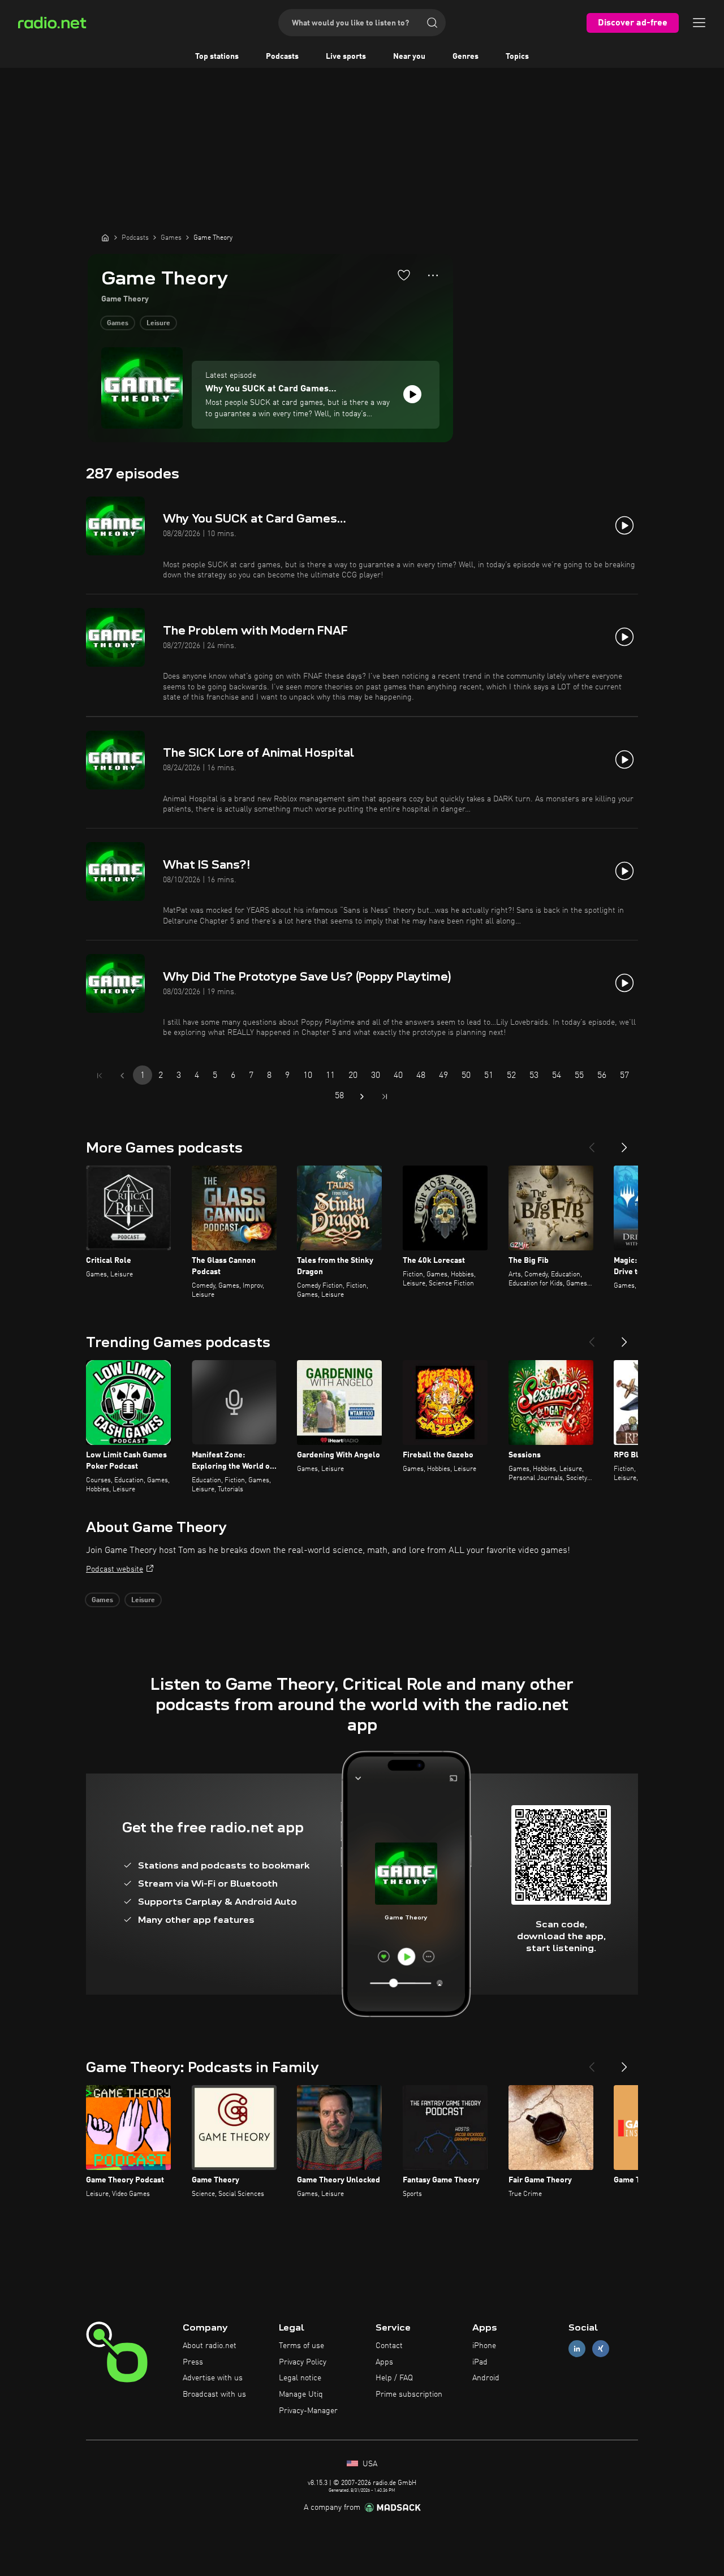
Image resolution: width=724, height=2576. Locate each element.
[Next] (624, 1143)
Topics (517, 57)
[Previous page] (122, 1076)
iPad (480, 2362)
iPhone (484, 2346)
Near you (409, 57)
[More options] (433, 275)
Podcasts (282, 57)
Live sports (346, 57)
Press (193, 2362)
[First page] (100, 1076)
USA (369, 2464)
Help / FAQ (394, 2378)
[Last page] (385, 1097)
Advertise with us (213, 2378)
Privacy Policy (303, 2362)
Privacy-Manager (308, 2411)
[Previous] (592, 1143)
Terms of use (301, 2346)
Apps (384, 2362)
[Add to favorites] (404, 275)
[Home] (105, 238)
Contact (389, 2346)
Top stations (217, 57)
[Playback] (412, 394)
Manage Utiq (301, 2394)
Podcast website (115, 1569)
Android (486, 2378)
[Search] (432, 23)
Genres (466, 57)
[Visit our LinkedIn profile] (577, 2348)
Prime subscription (409, 2394)
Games (118, 323)
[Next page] (362, 1097)
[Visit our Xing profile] (601, 2348)
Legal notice (300, 2378)
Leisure (158, 323)
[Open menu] (699, 23)
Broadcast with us (214, 2394)
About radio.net (210, 2346)
